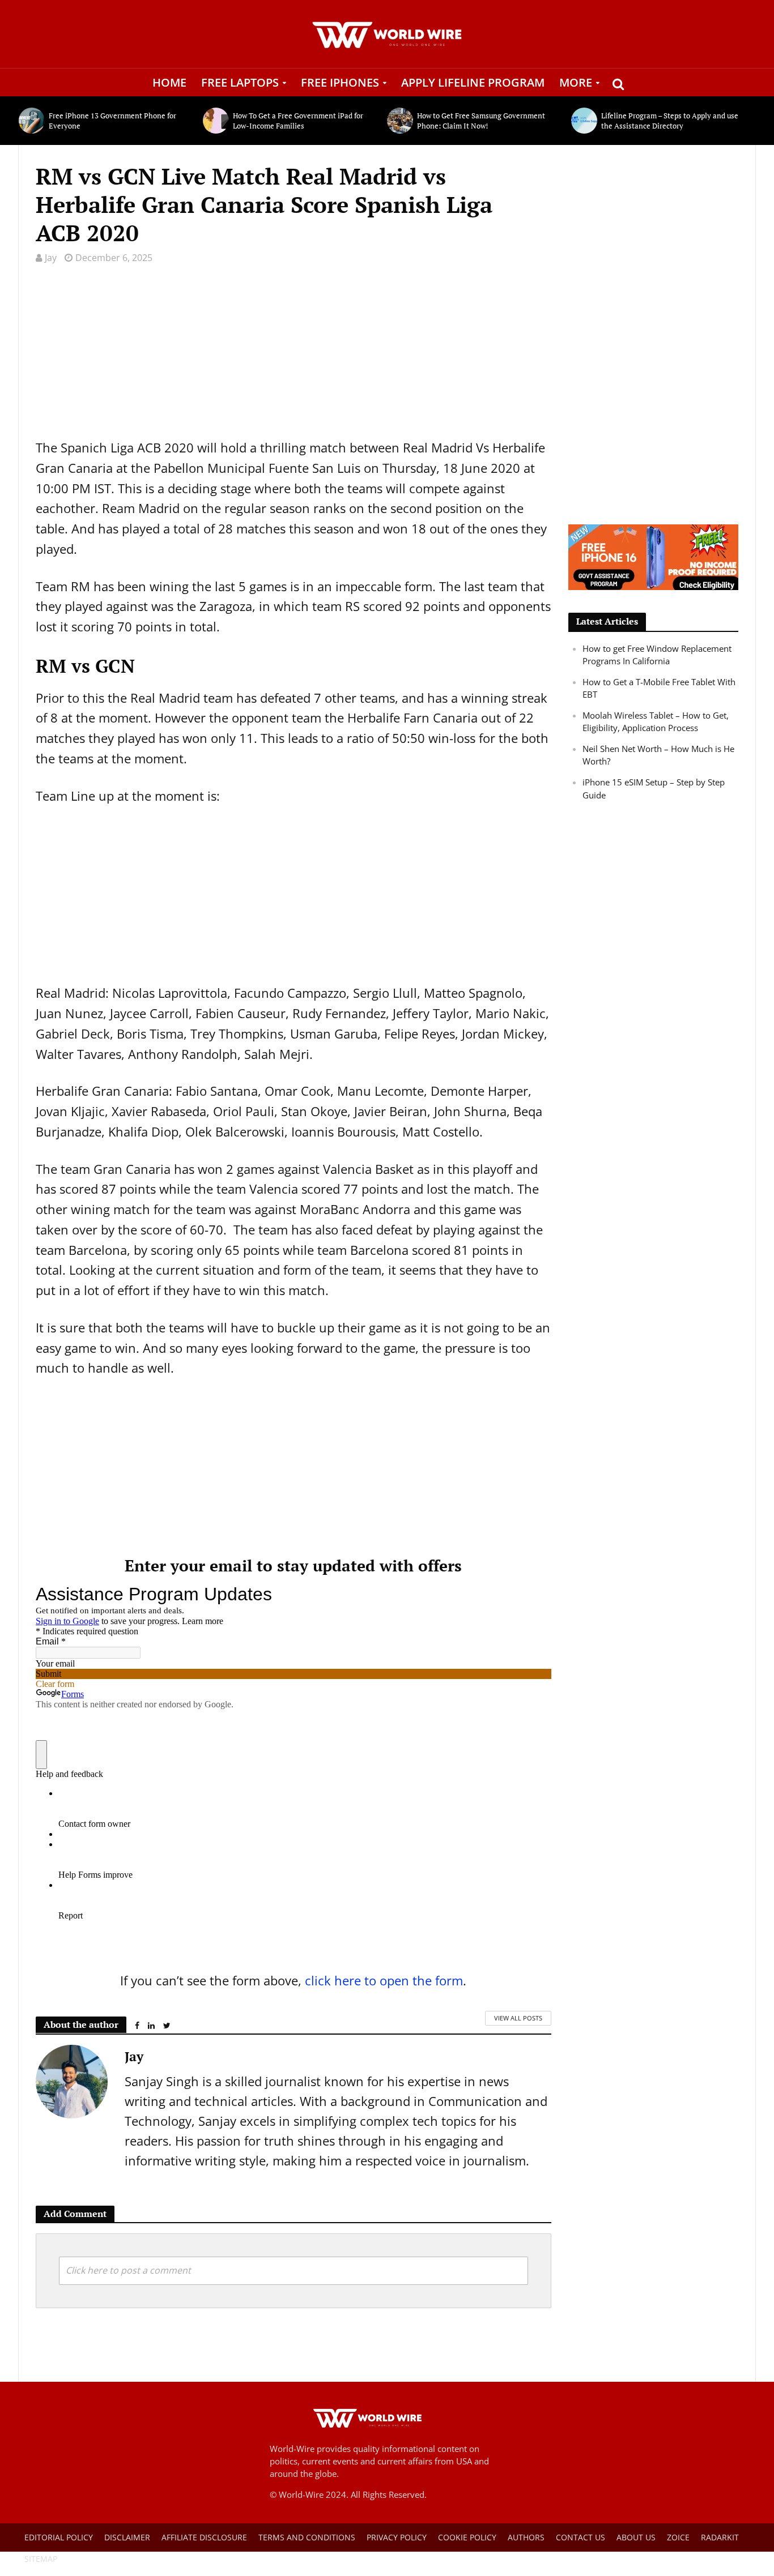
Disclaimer (127, 2537)
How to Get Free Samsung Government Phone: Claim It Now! (481, 121)
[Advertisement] (294, 358)
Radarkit (720, 2537)
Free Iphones (340, 82)
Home (169, 82)
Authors (526, 2537)
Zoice (678, 2537)
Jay (51, 258)
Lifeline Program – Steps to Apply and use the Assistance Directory (670, 121)
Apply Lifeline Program (473, 82)
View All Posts (518, 2018)
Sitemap (41, 2559)
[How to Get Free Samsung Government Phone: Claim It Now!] (399, 121)
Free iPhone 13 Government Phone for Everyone (112, 121)
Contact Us (580, 2537)
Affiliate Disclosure (204, 2537)
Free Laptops (240, 82)
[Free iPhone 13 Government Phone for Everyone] (31, 121)
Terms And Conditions (307, 2537)
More (576, 82)
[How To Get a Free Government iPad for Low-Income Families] (215, 121)
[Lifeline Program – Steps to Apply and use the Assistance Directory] (583, 121)
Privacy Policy (397, 2537)
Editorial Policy (59, 2537)
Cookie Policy (467, 2537)
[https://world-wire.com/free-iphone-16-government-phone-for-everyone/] (653, 556)
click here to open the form (384, 1980)
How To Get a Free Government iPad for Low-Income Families (298, 121)
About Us (636, 2537)
